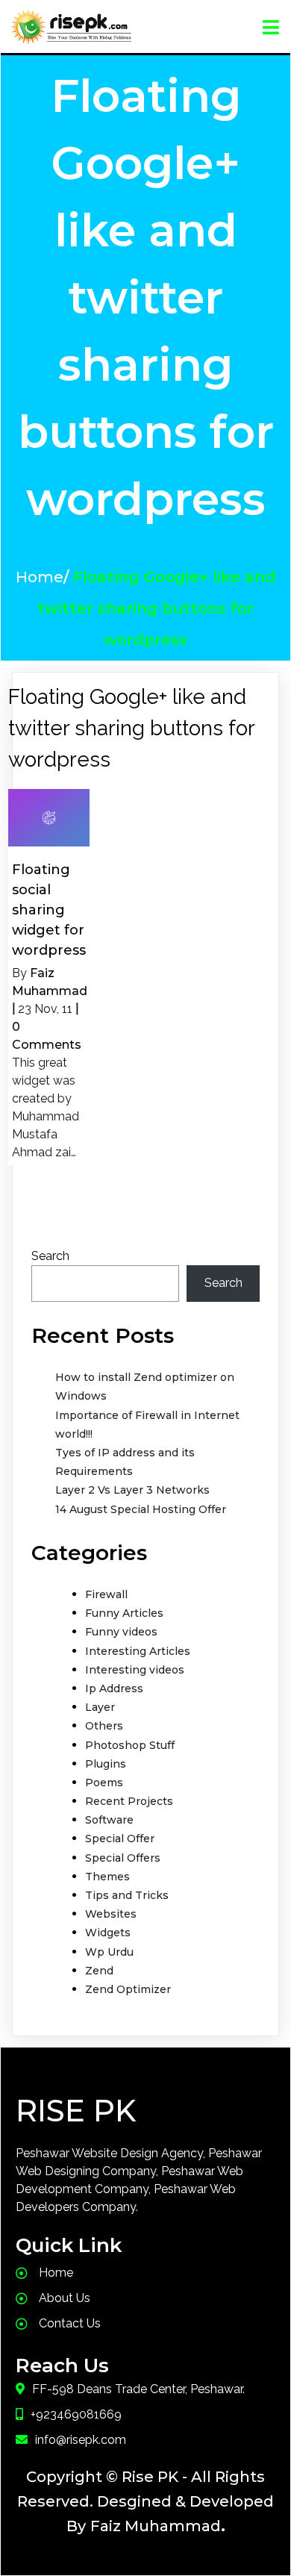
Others (104, 1726)
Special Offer (120, 1839)
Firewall (106, 1594)
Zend (99, 1971)
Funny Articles (124, 1613)
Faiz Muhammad (156, 2526)
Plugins (106, 1764)
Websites (111, 1914)
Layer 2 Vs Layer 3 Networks (132, 1490)
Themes (107, 1877)
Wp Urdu (109, 1952)
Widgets (108, 1933)
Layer (100, 1707)
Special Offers (123, 1858)
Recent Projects (129, 1801)
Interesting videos (135, 1670)
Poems (104, 1783)
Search (50, 1256)
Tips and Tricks (127, 1895)
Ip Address (114, 1688)
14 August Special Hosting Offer (141, 1509)
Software (109, 1820)
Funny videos (121, 1632)
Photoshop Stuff (130, 1745)
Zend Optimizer (128, 1989)
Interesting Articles (138, 1651)
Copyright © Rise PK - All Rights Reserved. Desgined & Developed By (145, 2501)
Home (40, 577)
